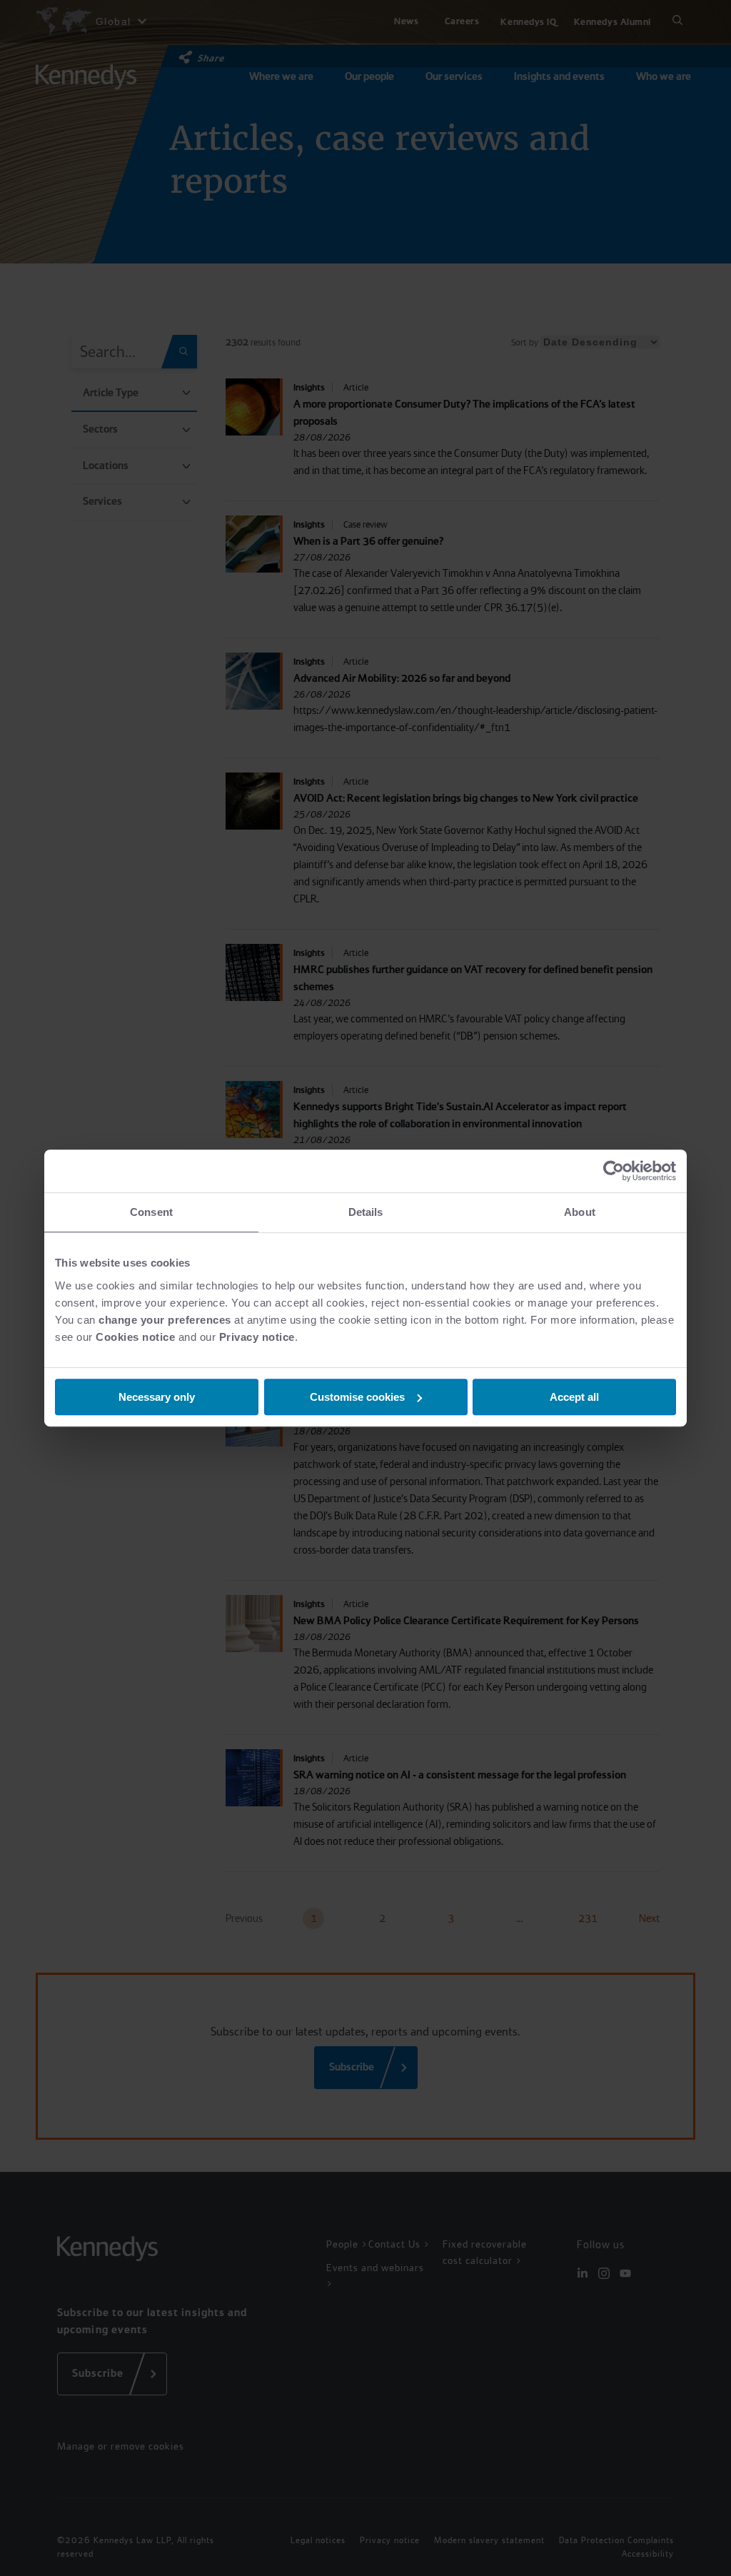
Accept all (574, 1397)
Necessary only (157, 1397)
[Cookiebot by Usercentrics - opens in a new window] (614, 1171)
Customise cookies (357, 1397)
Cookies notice (135, 1337)
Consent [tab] (151, 1212)
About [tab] (580, 1212)
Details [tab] (366, 1212)
